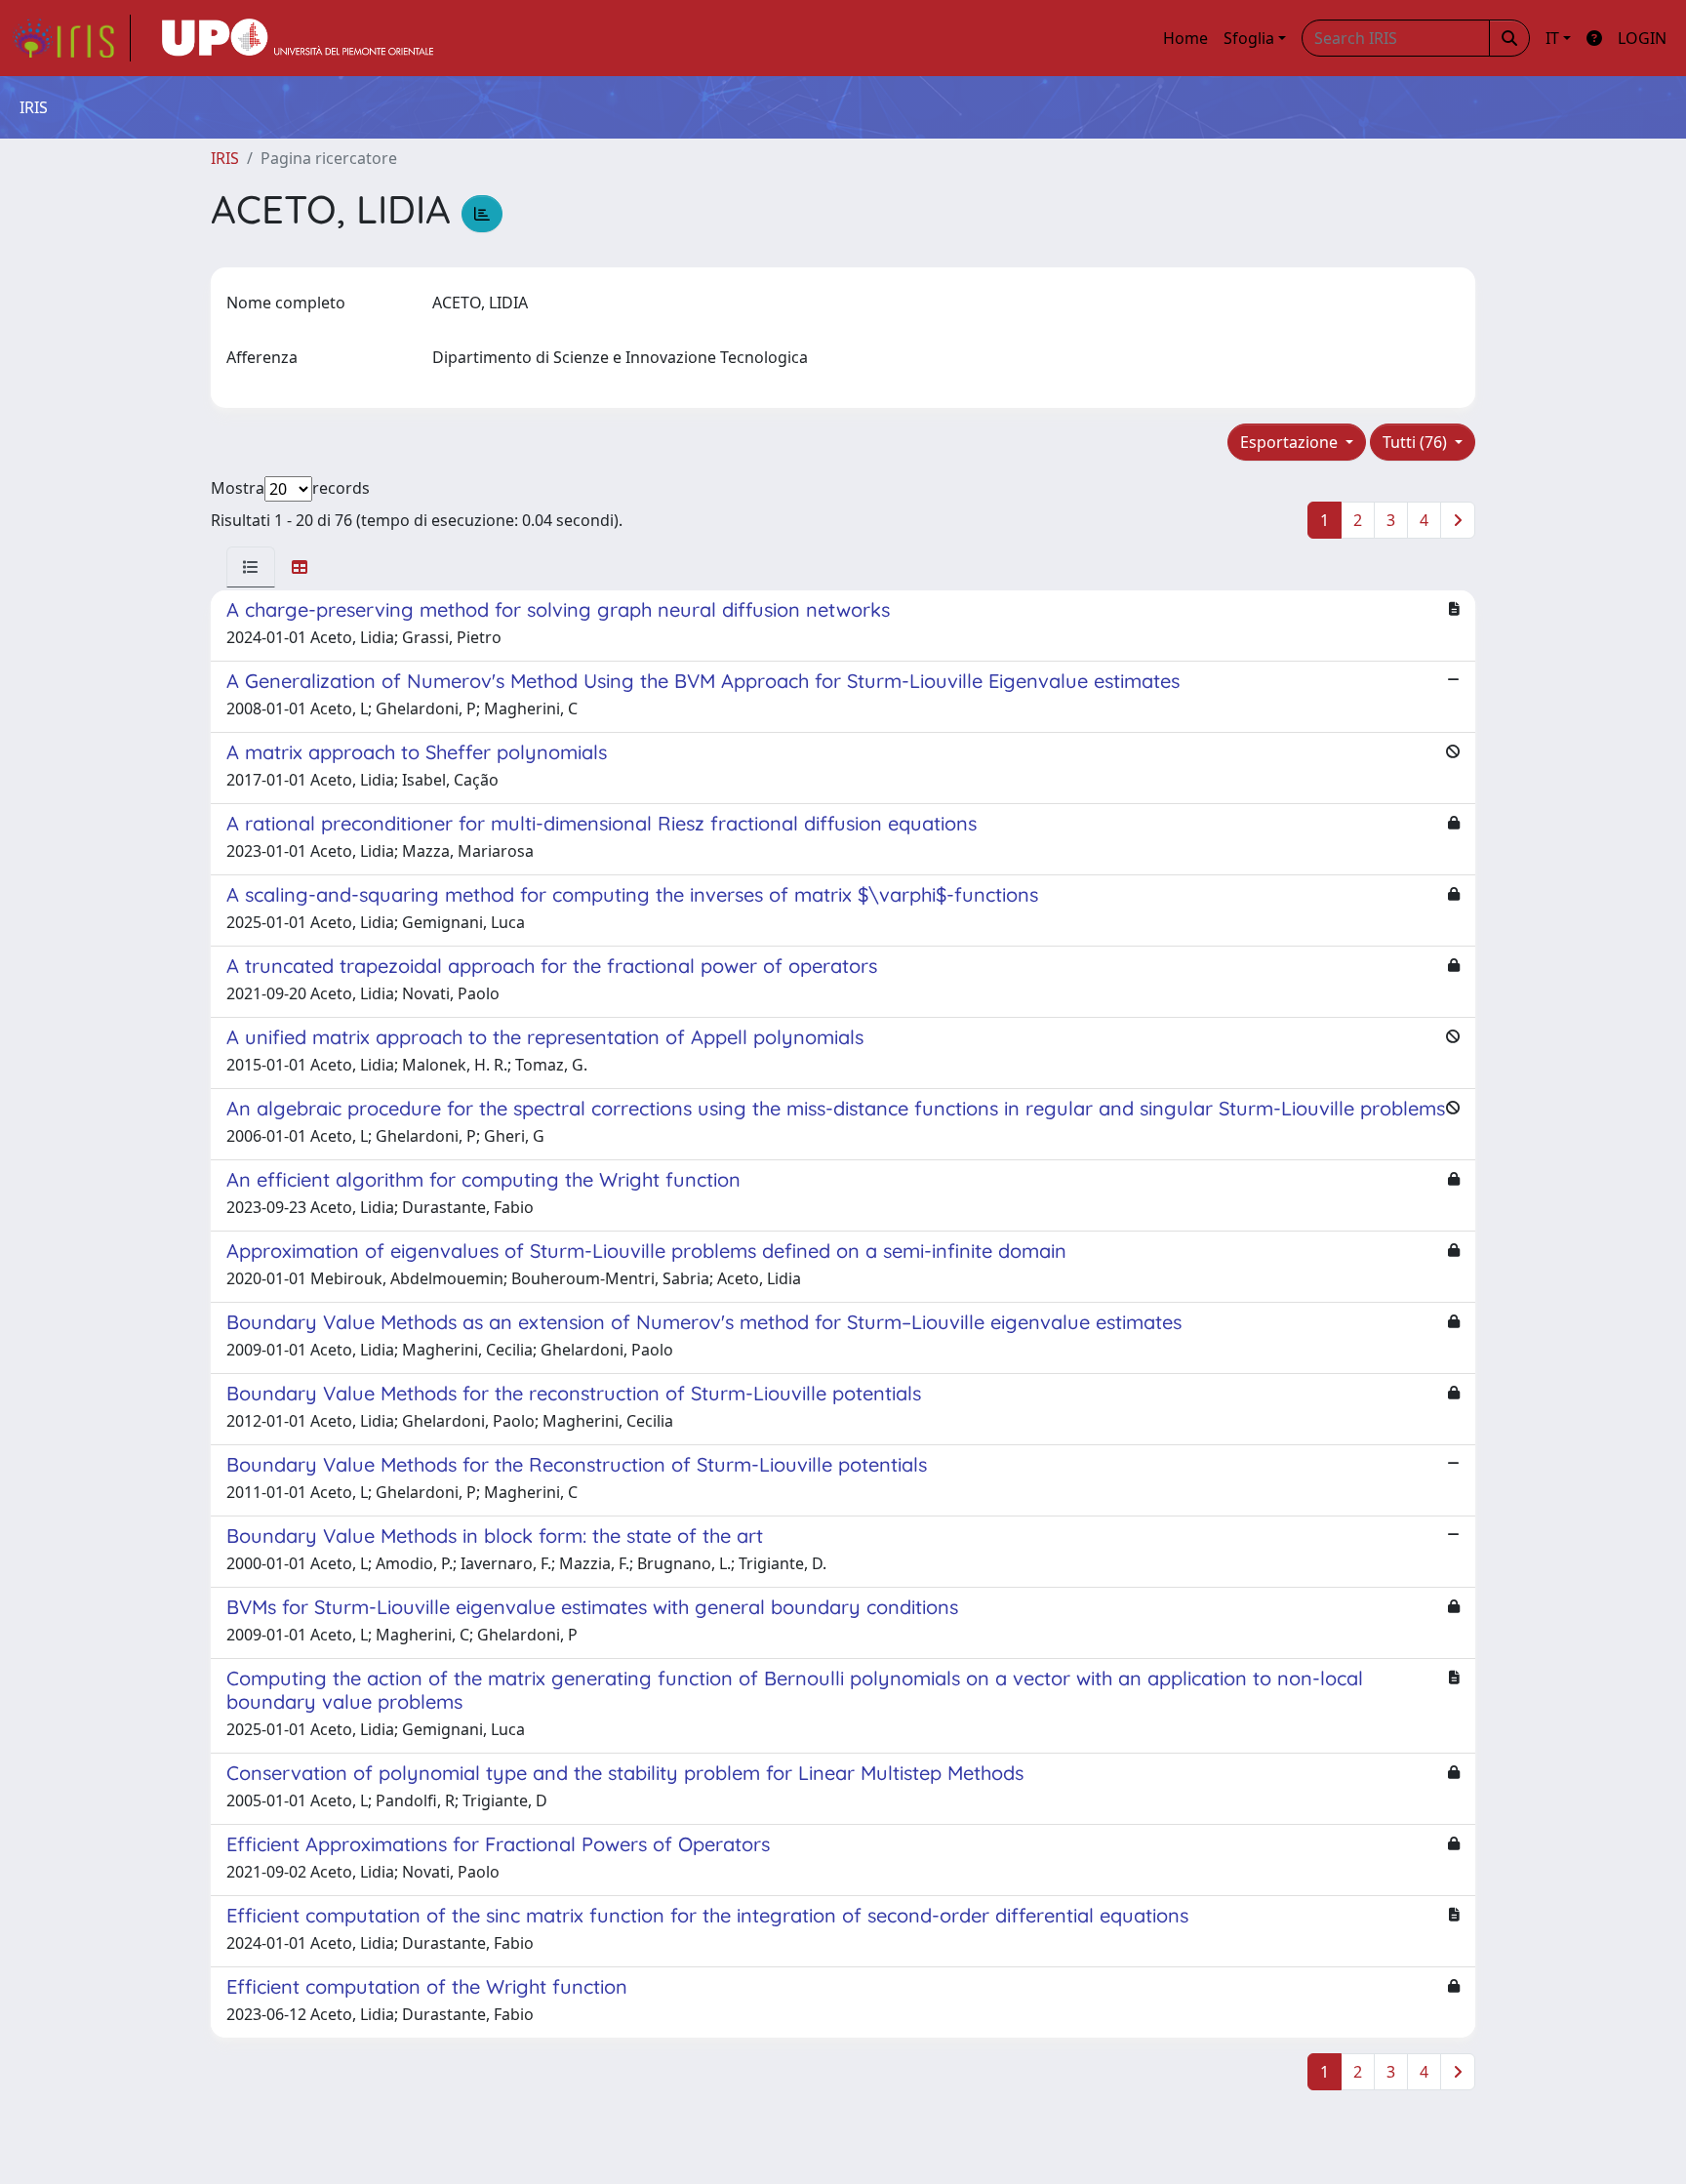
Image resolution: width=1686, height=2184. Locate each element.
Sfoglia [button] (1249, 38)
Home (1185, 38)
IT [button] (1552, 38)
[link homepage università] (298, 38)
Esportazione (1291, 442)
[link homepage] (71, 38)
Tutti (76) (1417, 442)
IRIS (225, 158)
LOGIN (1642, 38)
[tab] (251, 567)
